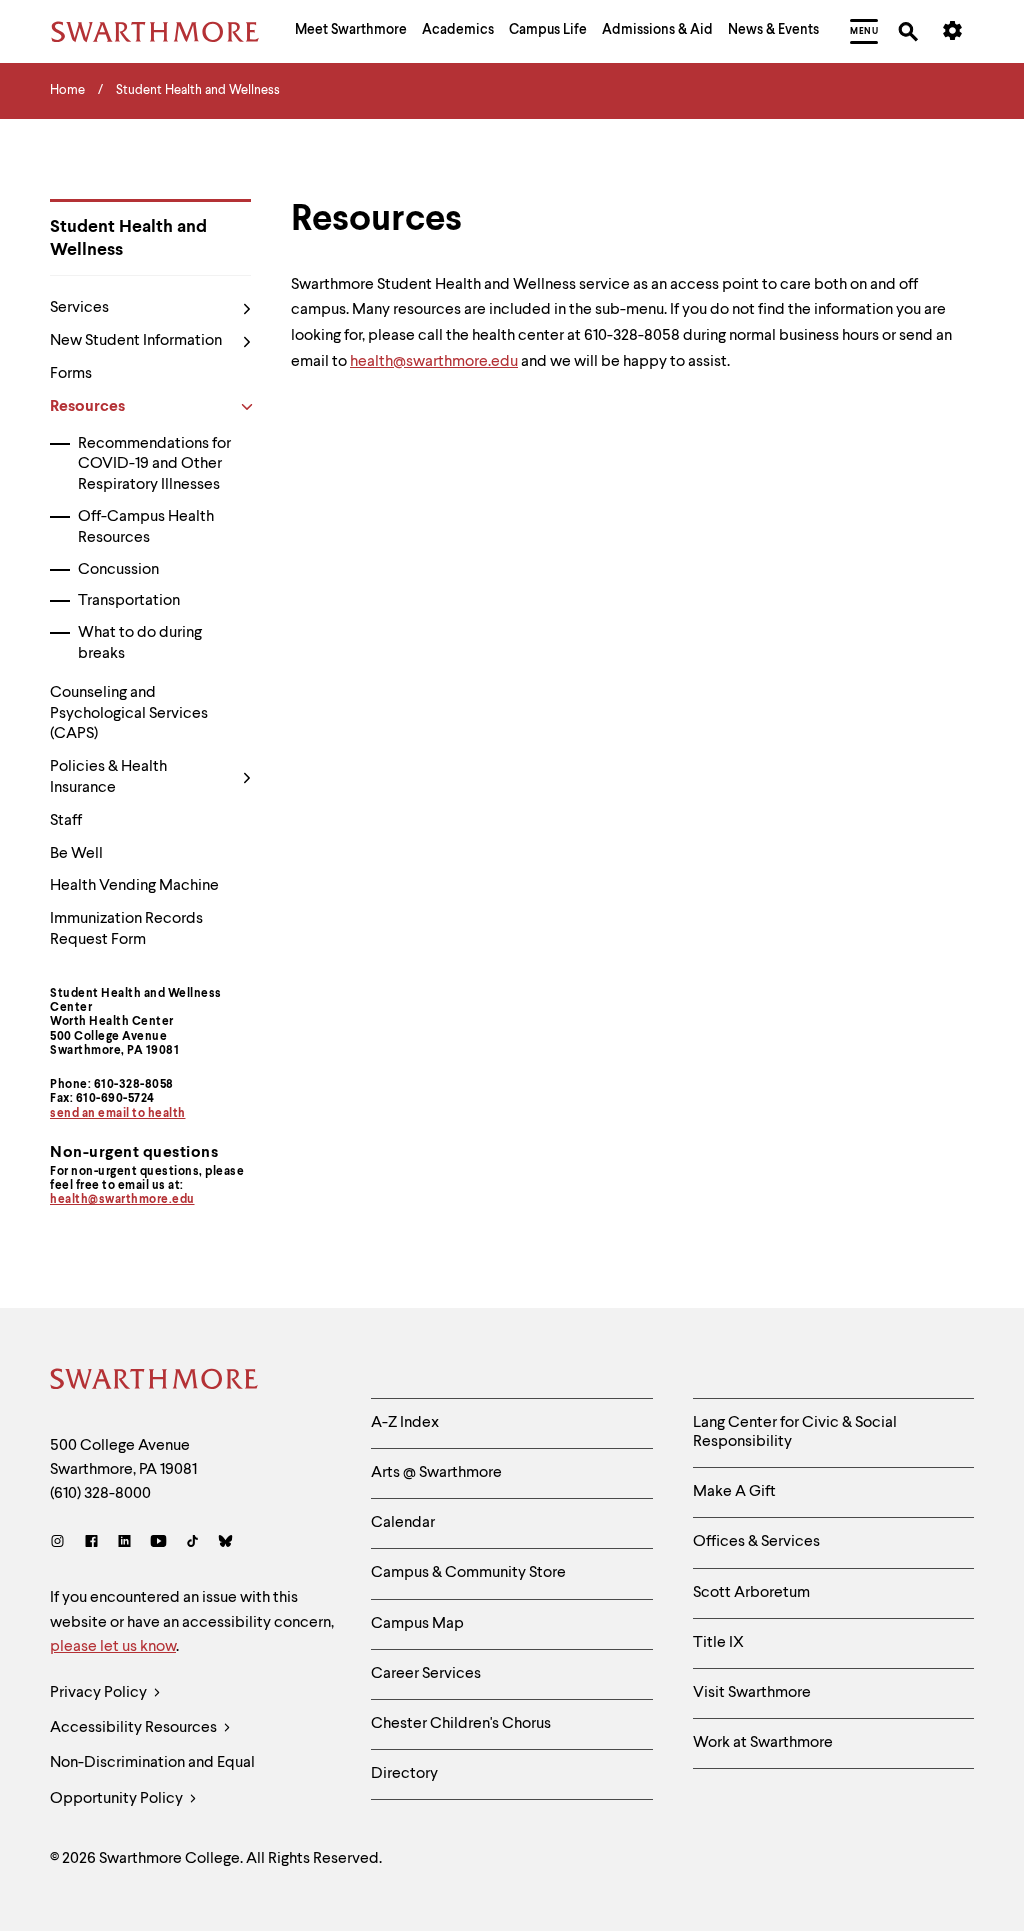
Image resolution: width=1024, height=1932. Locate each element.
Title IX (718, 1643)
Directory (404, 1774)
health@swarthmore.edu (122, 1200)
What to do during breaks (140, 643)
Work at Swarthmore (763, 1743)
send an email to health (118, 1114)
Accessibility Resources (135, 1728)
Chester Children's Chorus (461, 1724)
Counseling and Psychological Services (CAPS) (129, 714)
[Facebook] (91, 1543)
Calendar (403, 1523)
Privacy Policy (100, 1693)
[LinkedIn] (124, 1543)
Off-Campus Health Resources (146, 527)
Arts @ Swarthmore (436, 1473)
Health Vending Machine (134, 886)
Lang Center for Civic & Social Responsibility (795, 1432)
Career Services (426, 1674)
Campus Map (417, 1624)
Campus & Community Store (468, 1573)
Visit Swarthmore (752, 1693)
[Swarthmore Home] (155, 1382)
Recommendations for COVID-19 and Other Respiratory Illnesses (154, 465)
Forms (71, 374)
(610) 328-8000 (100, 1494)
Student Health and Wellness (128, 238)
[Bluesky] (225, 1543)
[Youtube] (158, 1543)
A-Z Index (405, 1423)
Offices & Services (756, 1542)
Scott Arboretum (751, 1593)
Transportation (129, 601)
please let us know (113, 1647)
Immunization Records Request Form (126, 929)
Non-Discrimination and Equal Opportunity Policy (152, 1780)
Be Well (76, 854)
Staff (66, 821)
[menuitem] (351, 32)
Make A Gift (734, 1492)
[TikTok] (192, 1543)
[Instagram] (61, 1543)
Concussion (118, 570)
